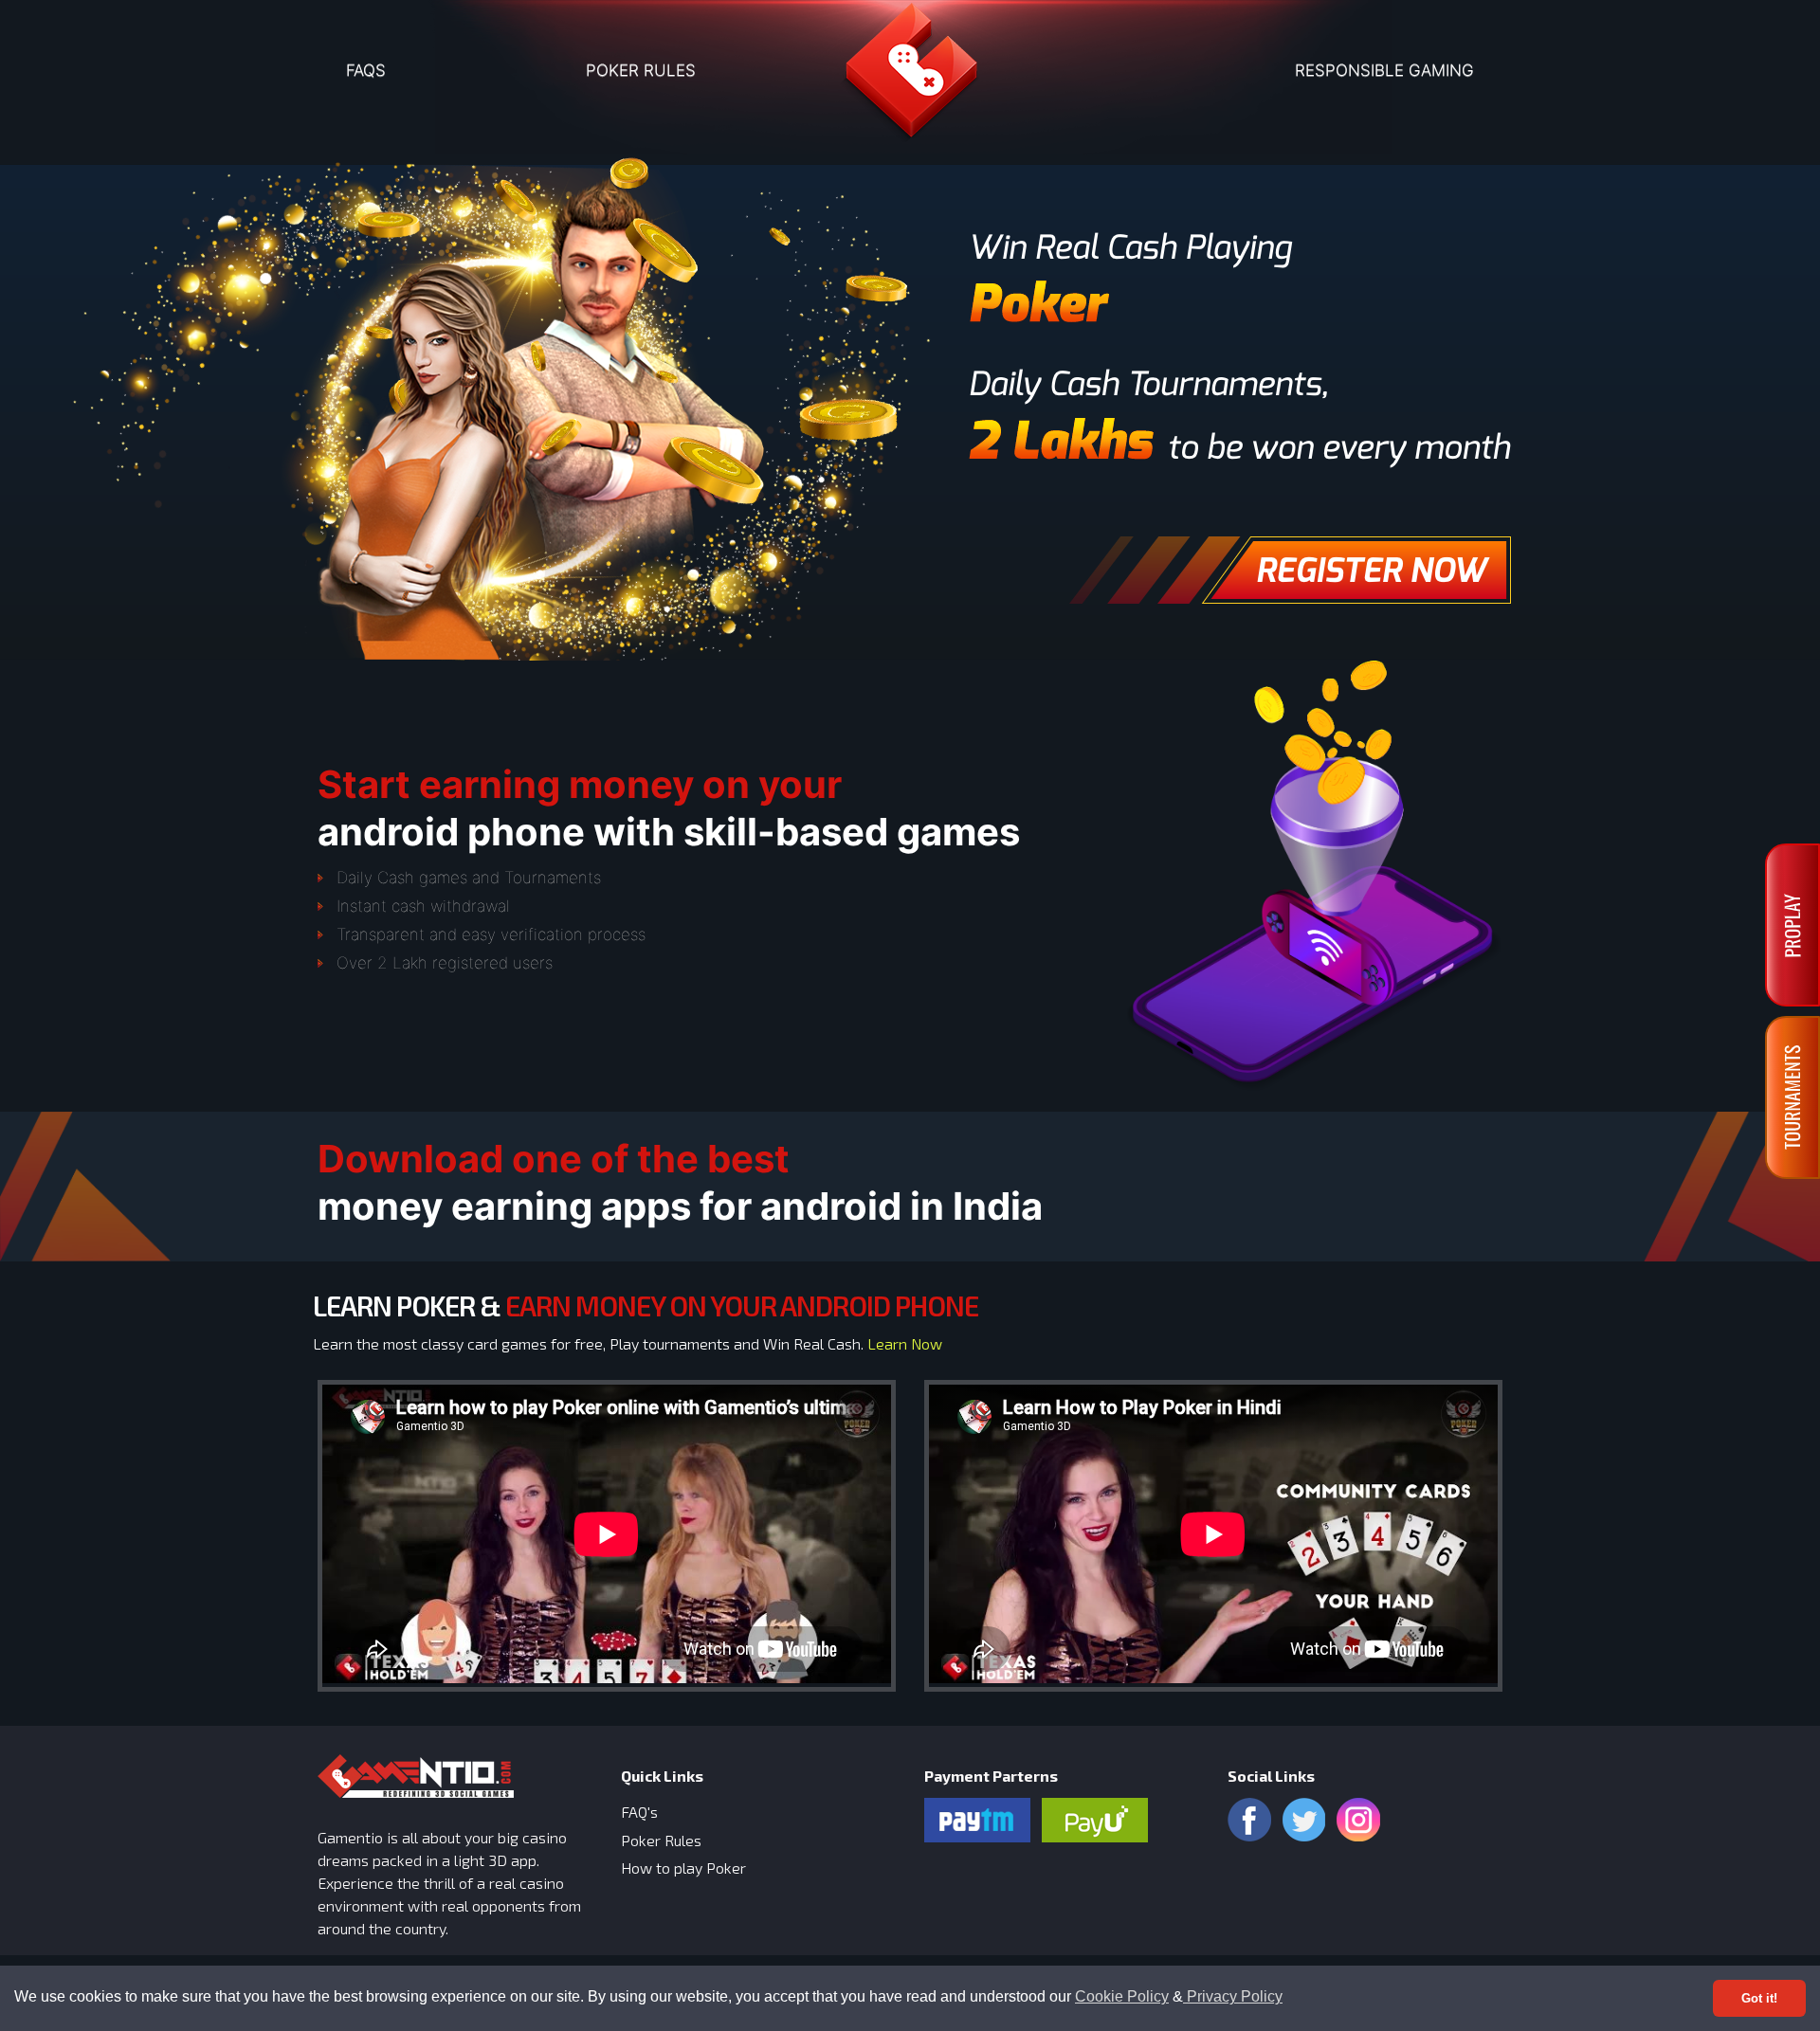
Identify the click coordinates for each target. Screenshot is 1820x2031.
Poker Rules (661, 1840)
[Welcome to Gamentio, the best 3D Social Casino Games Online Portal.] (910, 77)
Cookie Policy (1122, 1996)
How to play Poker (683, 1868)
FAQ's (639, 1812)
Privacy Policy (1233, 1996)
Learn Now (905, 1343)
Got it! (1759, 1998)
